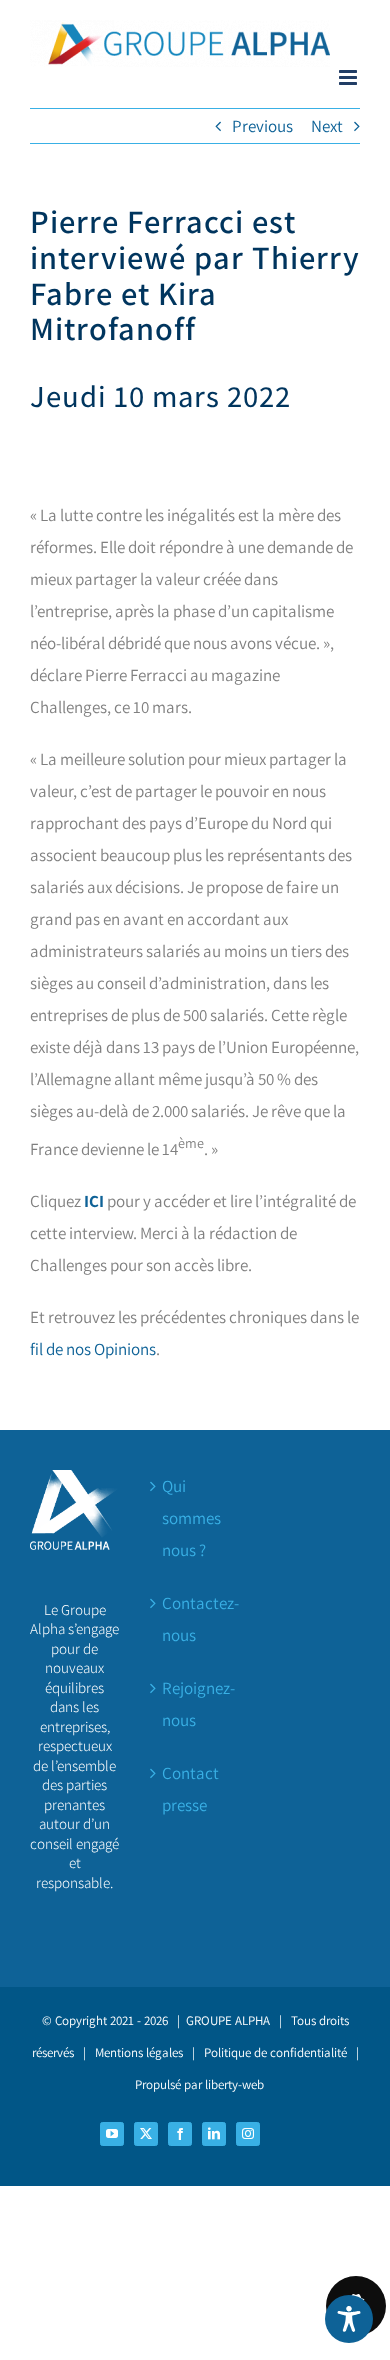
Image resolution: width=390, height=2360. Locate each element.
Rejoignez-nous (196, 1704)
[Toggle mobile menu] (349, 77)
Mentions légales (139, 2052)
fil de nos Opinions (93, 1349)
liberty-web (234, 2084)
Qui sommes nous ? (191, 1518)
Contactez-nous (196, 1619)
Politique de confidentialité (275, 2052)
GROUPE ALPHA (228, 2020)
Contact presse (190, 1789)
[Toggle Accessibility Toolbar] (349, 2319)
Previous (262, 126)
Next (327, 126)
